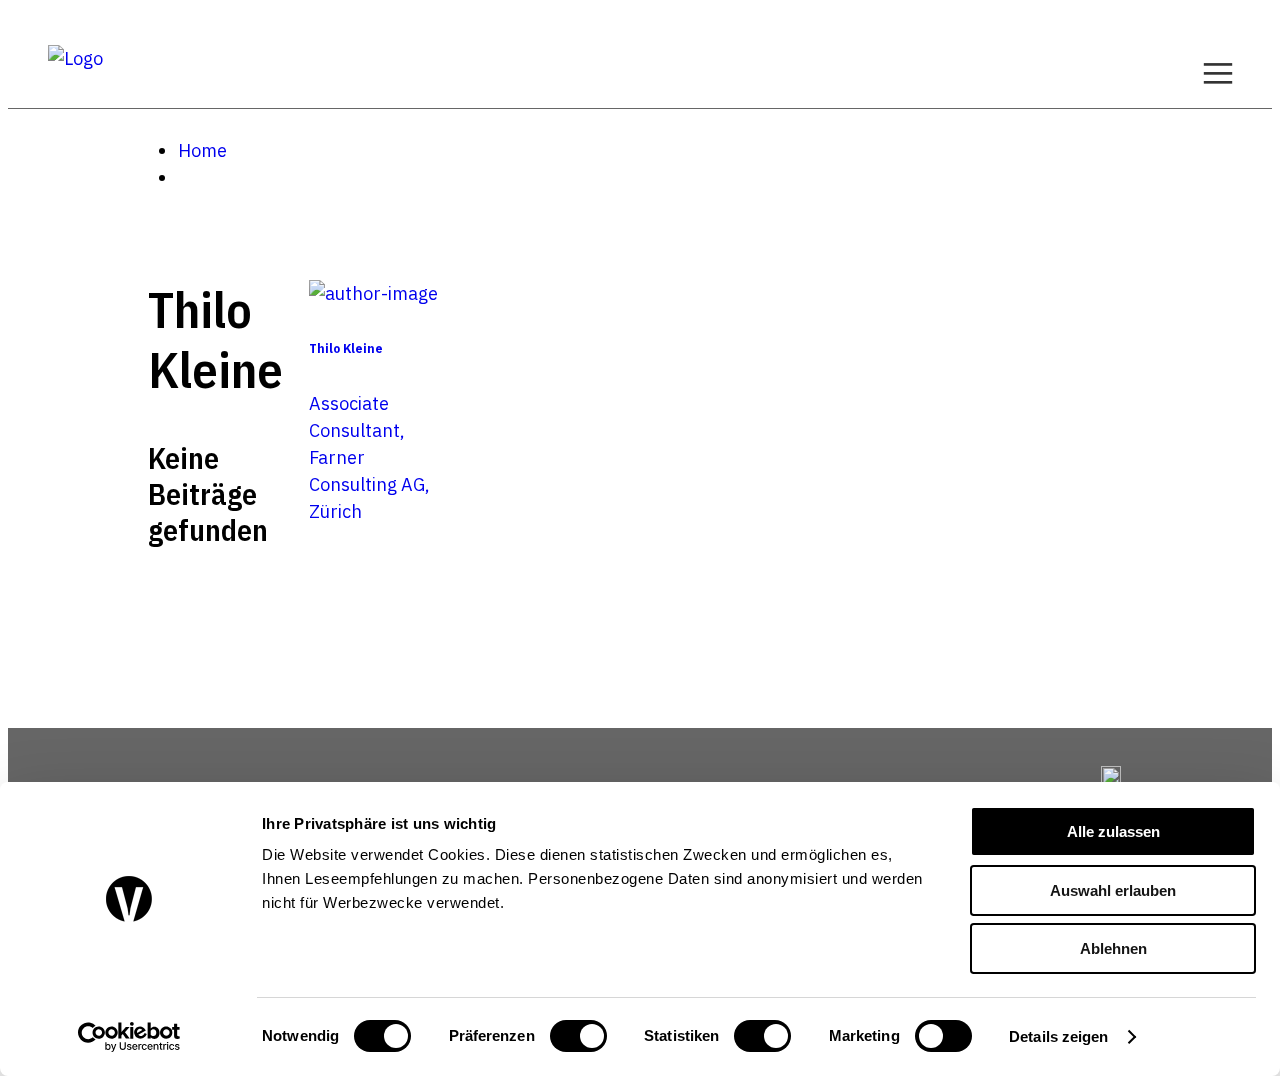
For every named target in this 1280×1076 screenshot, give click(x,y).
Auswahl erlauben (1113, 890)
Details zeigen (1058, 1036)
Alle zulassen (1113, 831)
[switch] (578, 1036)
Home (202, 150)
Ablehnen (1113, 948)
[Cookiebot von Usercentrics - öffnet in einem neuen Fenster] (129, 1037)
